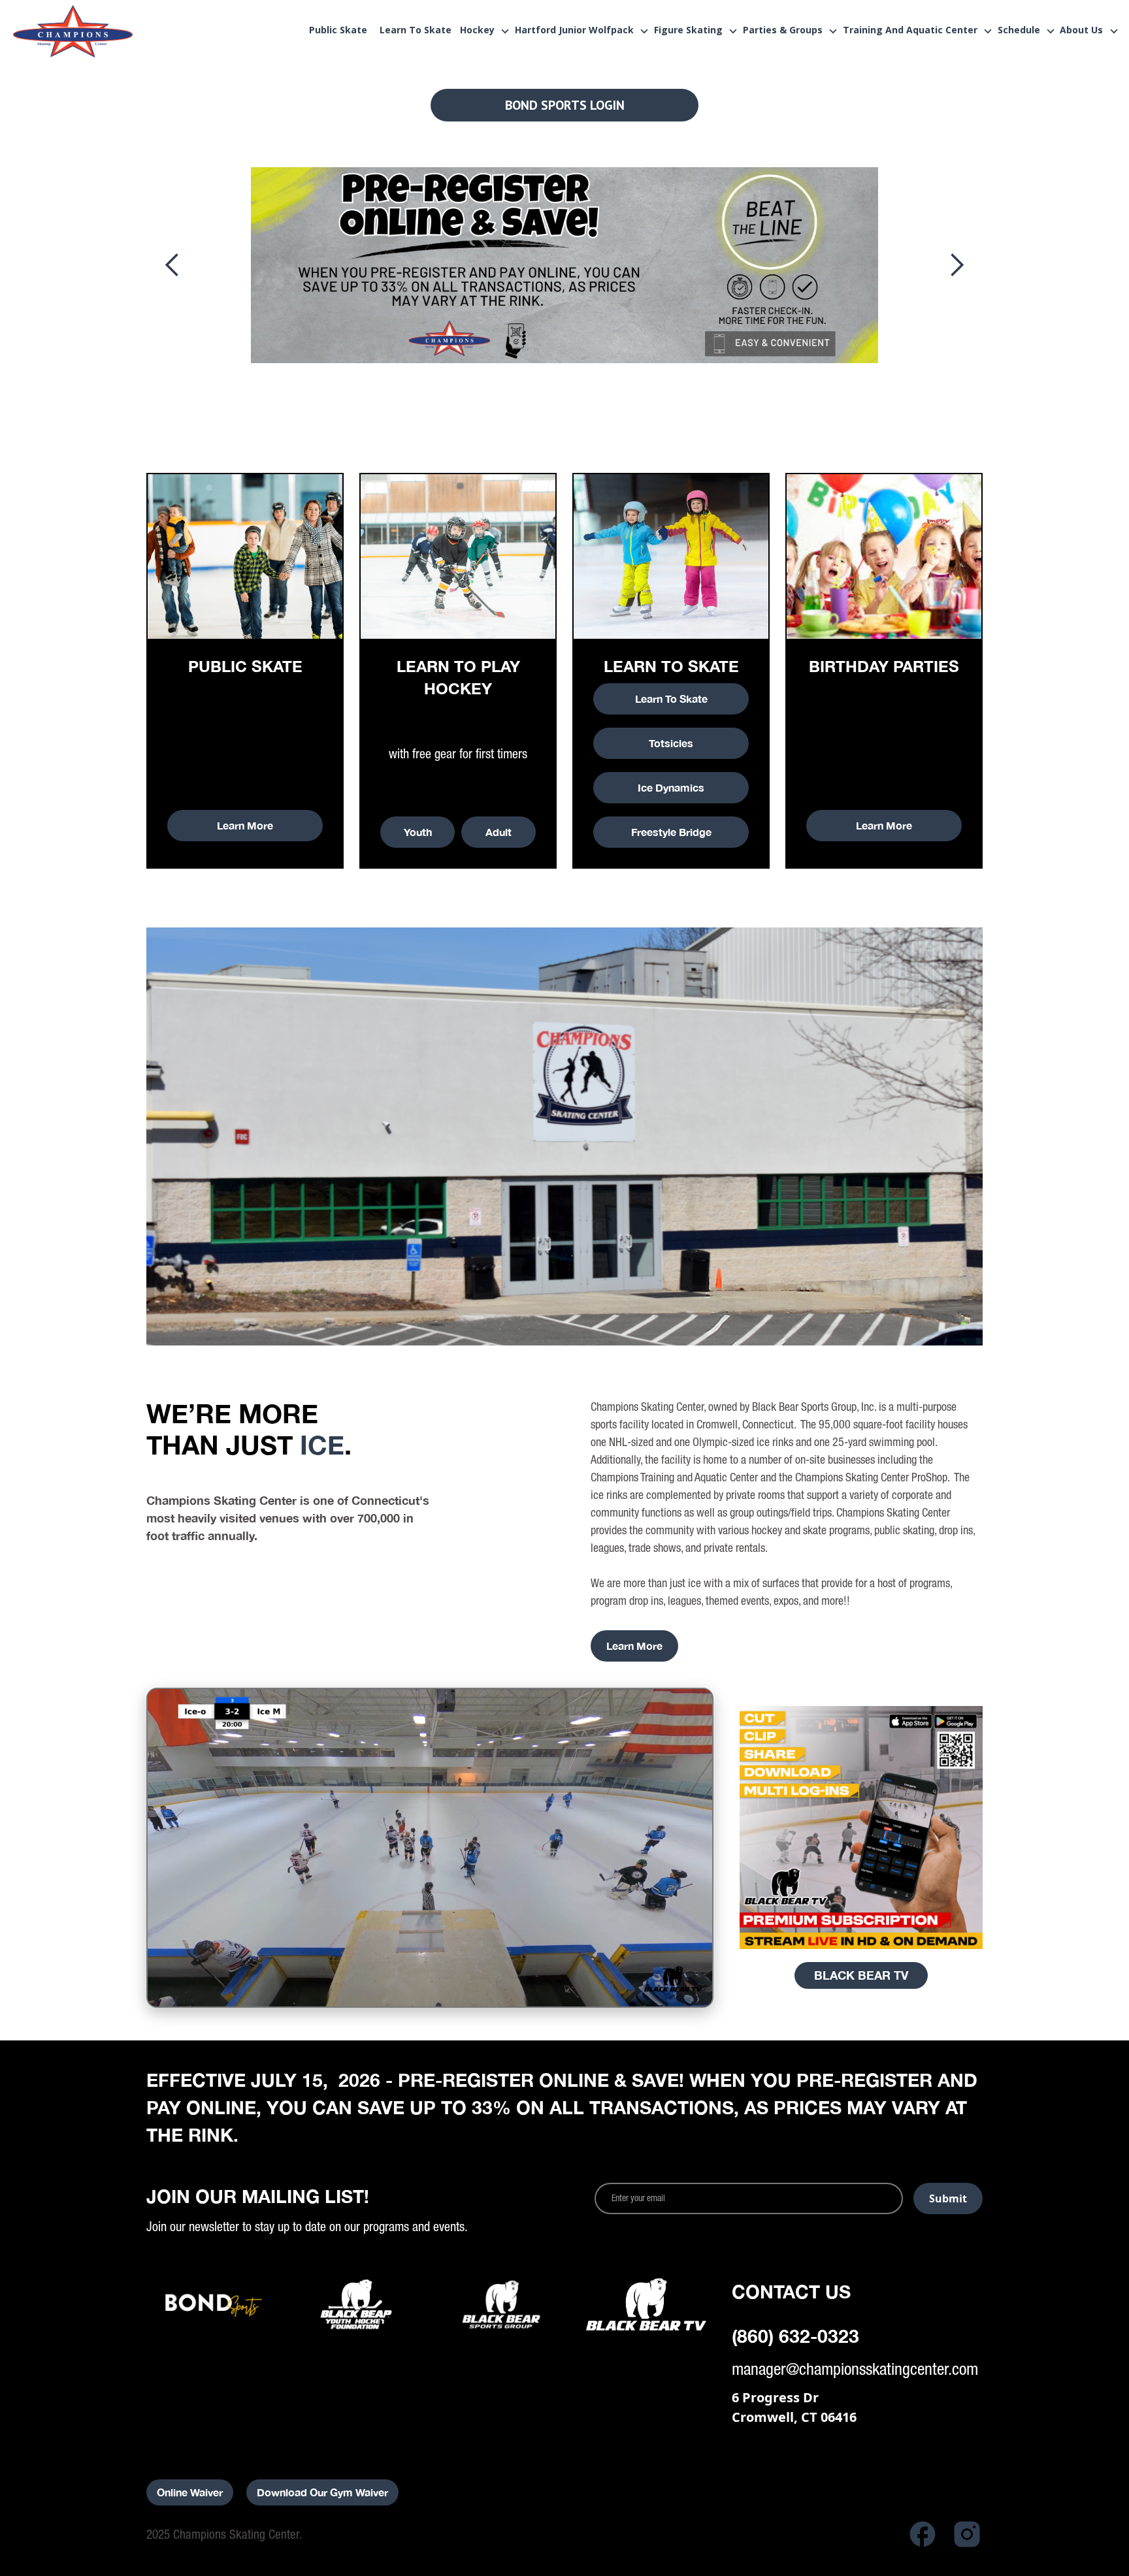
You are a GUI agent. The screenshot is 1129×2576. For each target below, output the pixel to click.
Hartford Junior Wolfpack (574, 31)
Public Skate (338, 31)
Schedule (1019, 31)
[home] (99, 31)
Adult (499, 832)
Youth (418, 832)
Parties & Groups (783, 31)
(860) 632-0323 (795, 2336)
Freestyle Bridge (671, 832)
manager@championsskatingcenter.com (855, 2369)
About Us (1081, 31)
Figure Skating (688, 31)
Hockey (477, 31)
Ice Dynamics (671, 787)
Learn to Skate (416, 31)
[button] (482, 31)
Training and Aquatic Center (910, 31)
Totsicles (671, 743)
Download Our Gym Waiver (322, 2492)
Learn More (245, 825)
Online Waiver (190, 2492)
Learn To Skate (671, 699)
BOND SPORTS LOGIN (565, 105)
